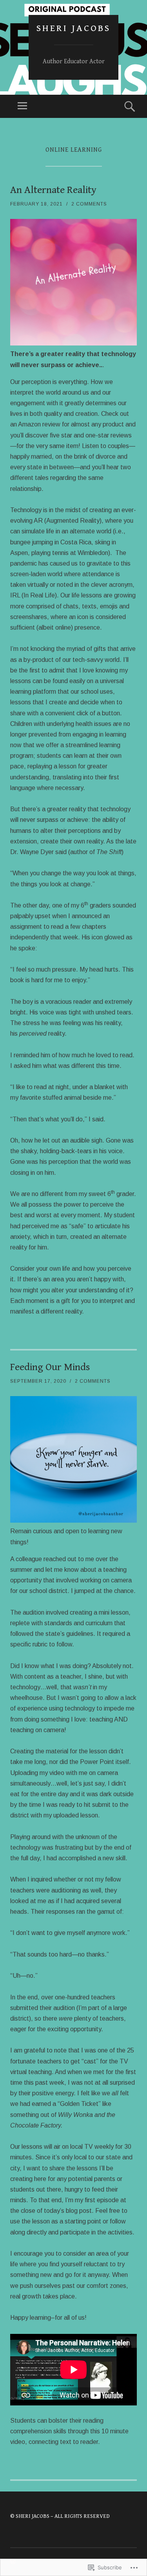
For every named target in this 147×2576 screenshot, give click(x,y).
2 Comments (89, 204)
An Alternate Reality (53, 190)
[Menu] (22, 106)
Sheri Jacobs (73, 28)
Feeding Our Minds (50, 1367)
